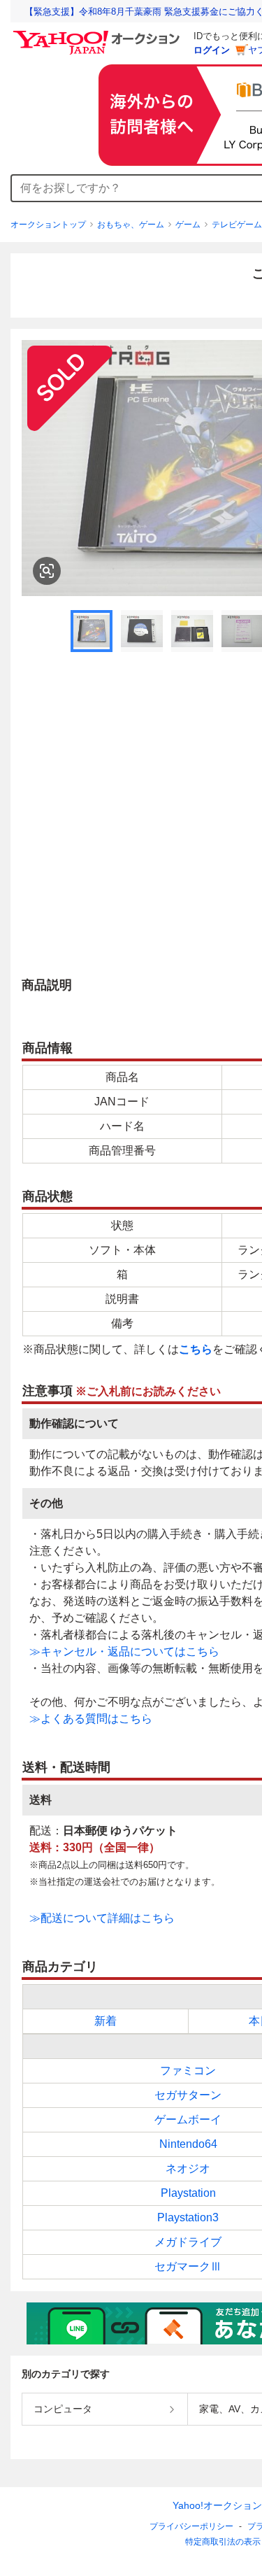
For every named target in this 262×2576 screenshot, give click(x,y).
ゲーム (188, 225)
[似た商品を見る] (47, 571)
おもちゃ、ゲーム (131, 225)
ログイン (212, 50)
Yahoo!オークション (217, 2505)
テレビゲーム (237, 225)
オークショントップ (48, 225)
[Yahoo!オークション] (99, 34)
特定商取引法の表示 (223, 2542)
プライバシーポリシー (191, 2526)
